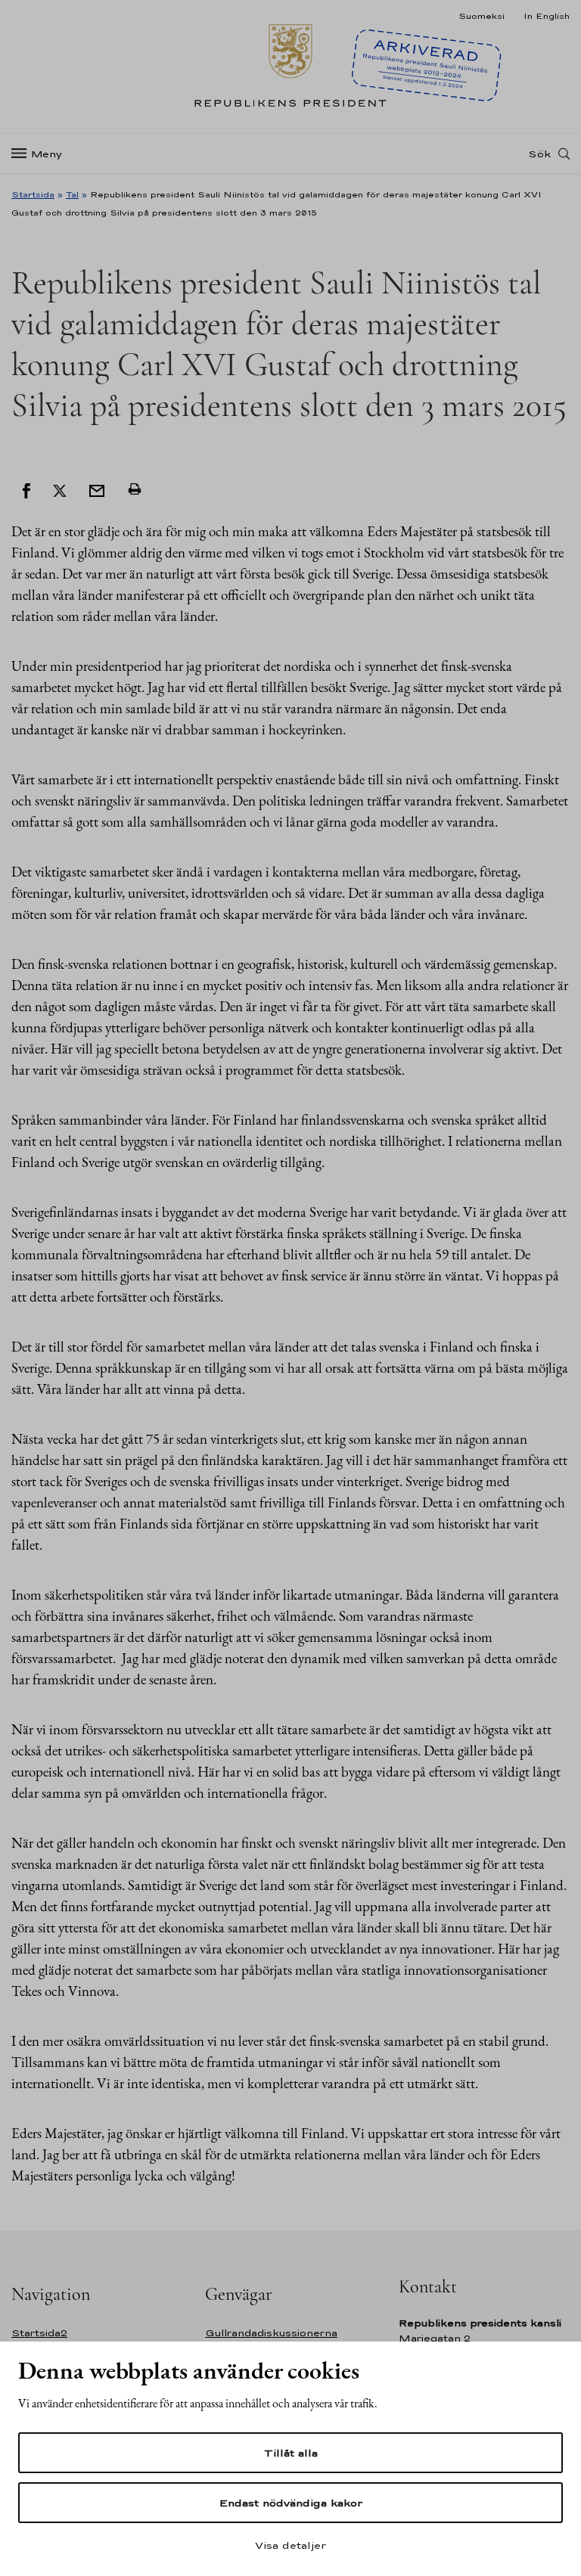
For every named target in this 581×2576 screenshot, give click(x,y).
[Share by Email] (97, 489)
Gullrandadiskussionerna (271, 2333)
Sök (539, 154)
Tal (72, 194)
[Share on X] (60, 489)
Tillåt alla (291, 2453)
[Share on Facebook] (26, 489)
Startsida (33, 194)
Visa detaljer (290, 2545)
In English (547, 16)
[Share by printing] (135, 489)
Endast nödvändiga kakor (291, 2503)
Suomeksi (482, 16)
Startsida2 (39, 2333)
